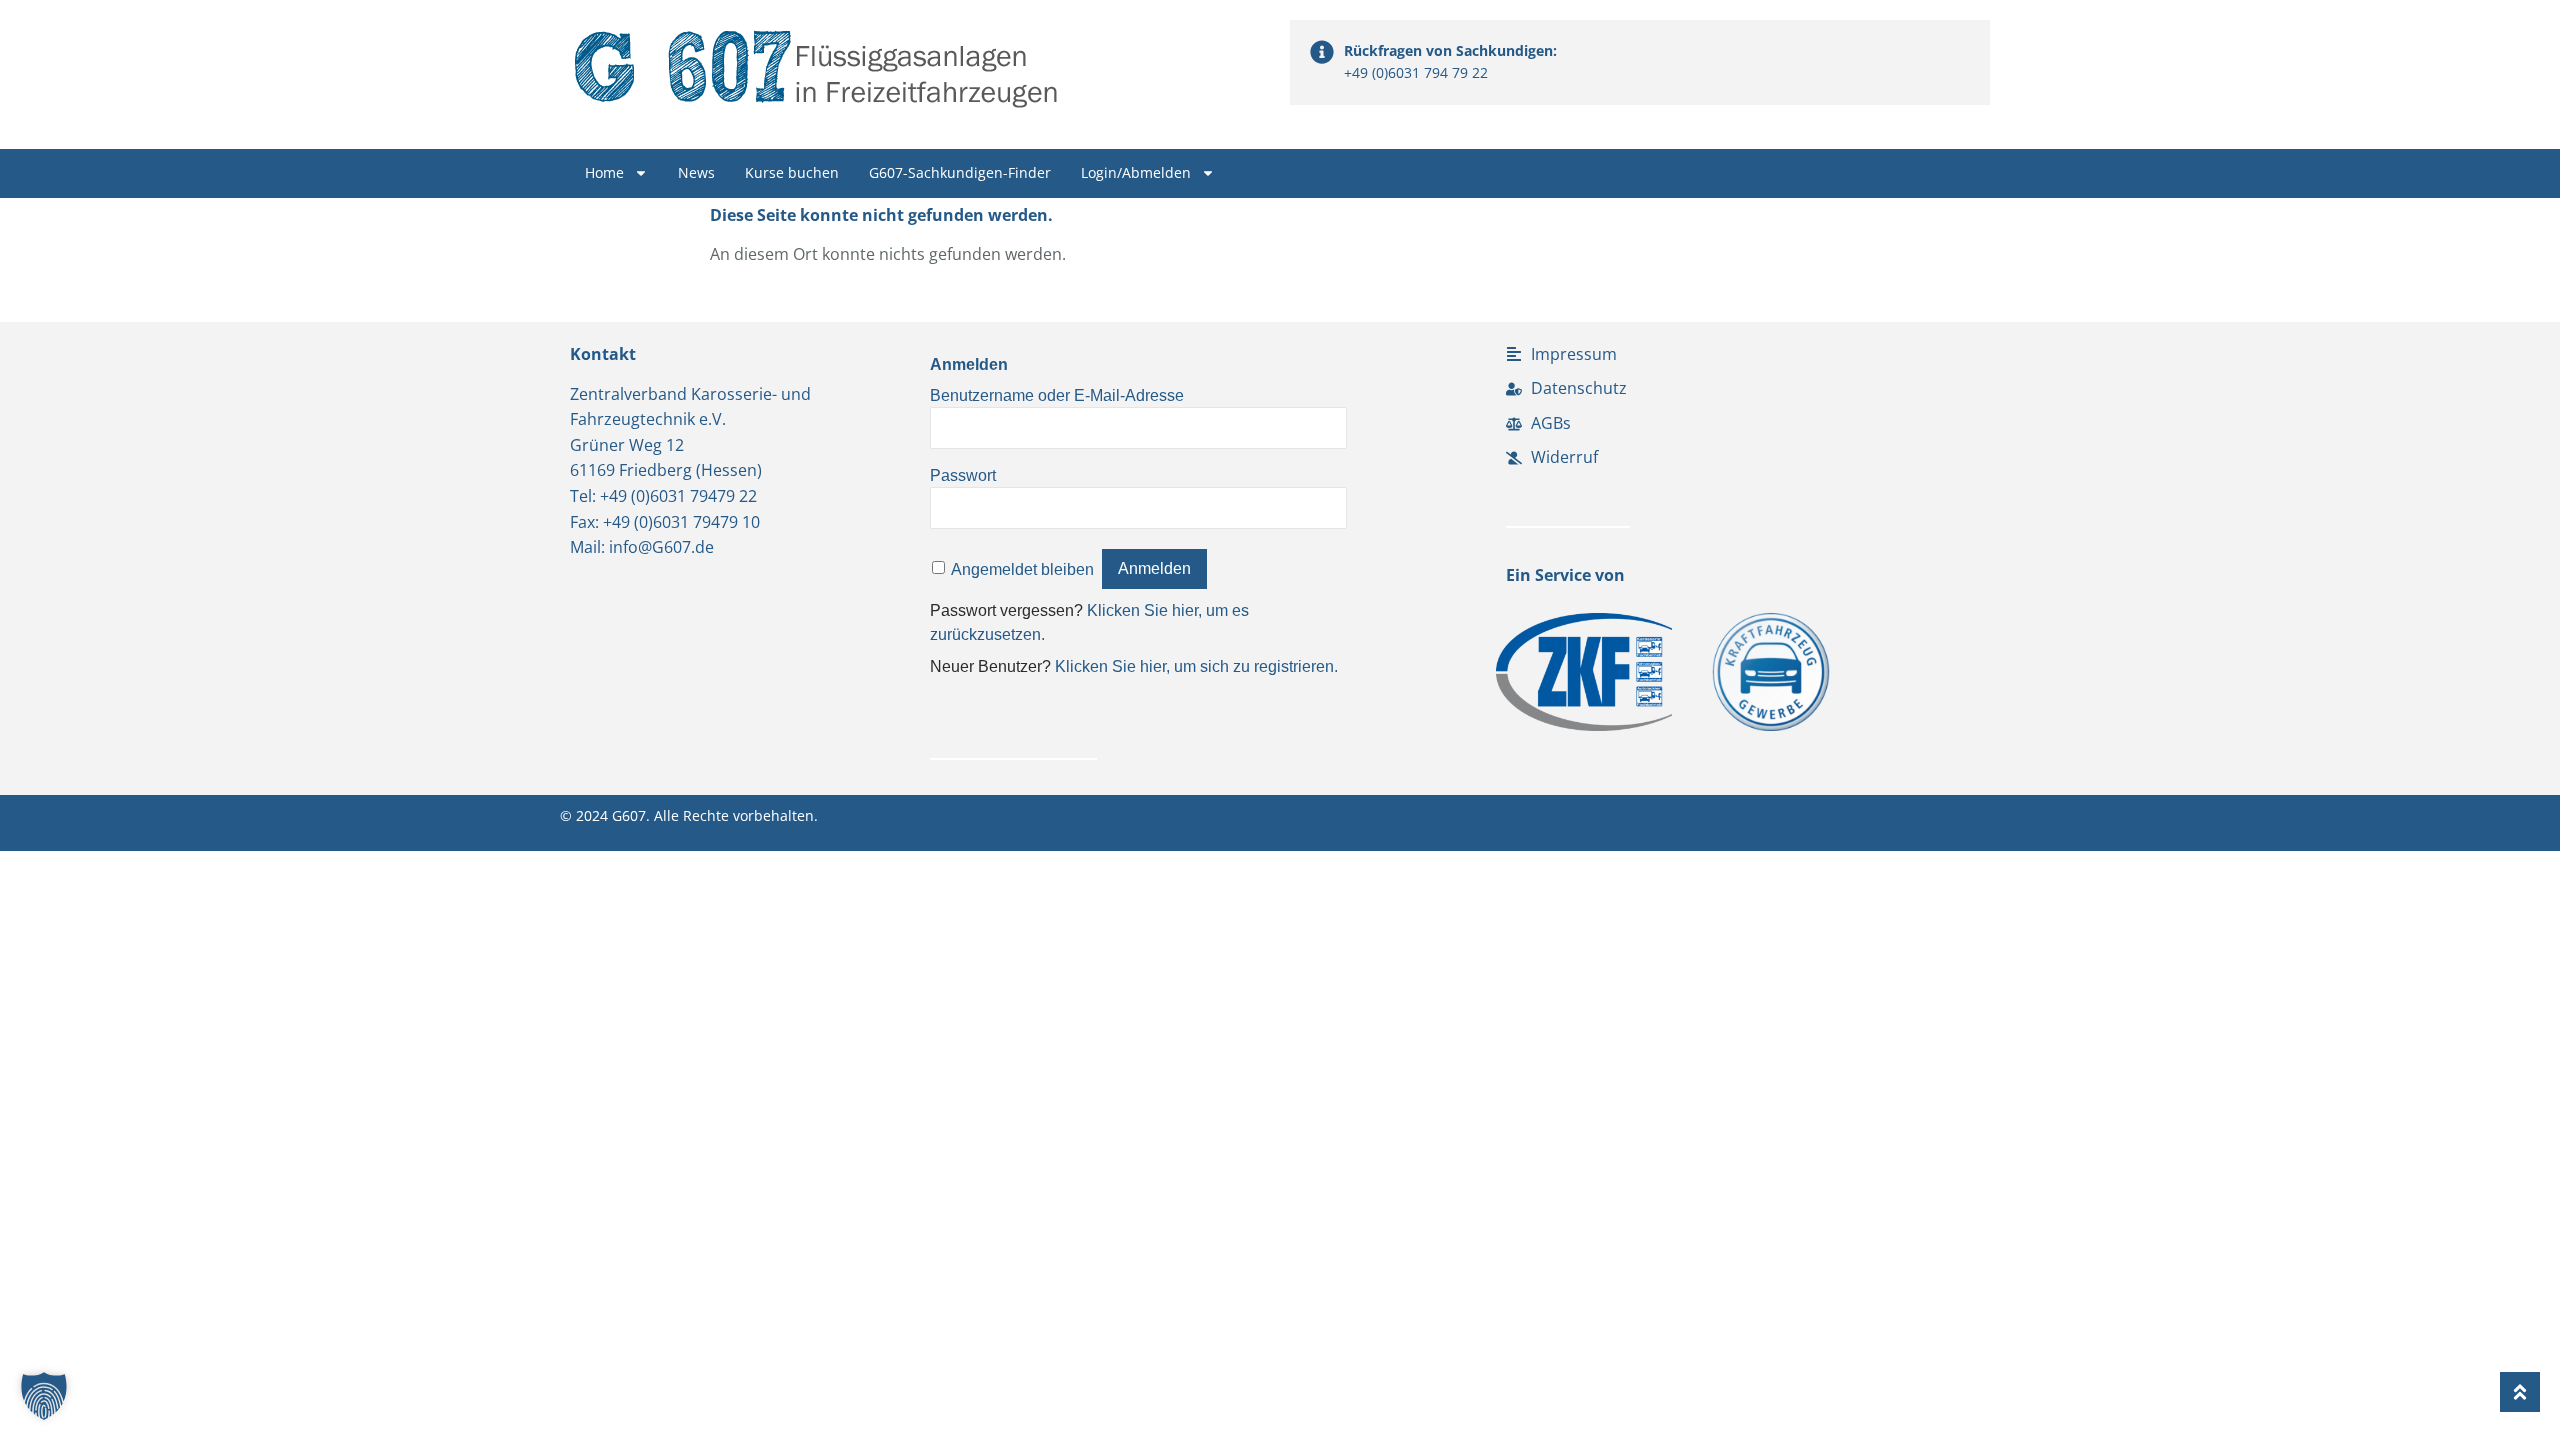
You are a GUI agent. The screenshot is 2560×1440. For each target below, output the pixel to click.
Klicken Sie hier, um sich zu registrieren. (1196, 666)
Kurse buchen (792, 172)
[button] (44, 1396)
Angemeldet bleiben (1022, 568)
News (696, 172)
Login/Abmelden (1136, 172)
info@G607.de (661, 547)
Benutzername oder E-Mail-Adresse (1057, 394)
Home (604, 172)
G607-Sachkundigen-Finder (960, 172)
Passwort (963, 474)
